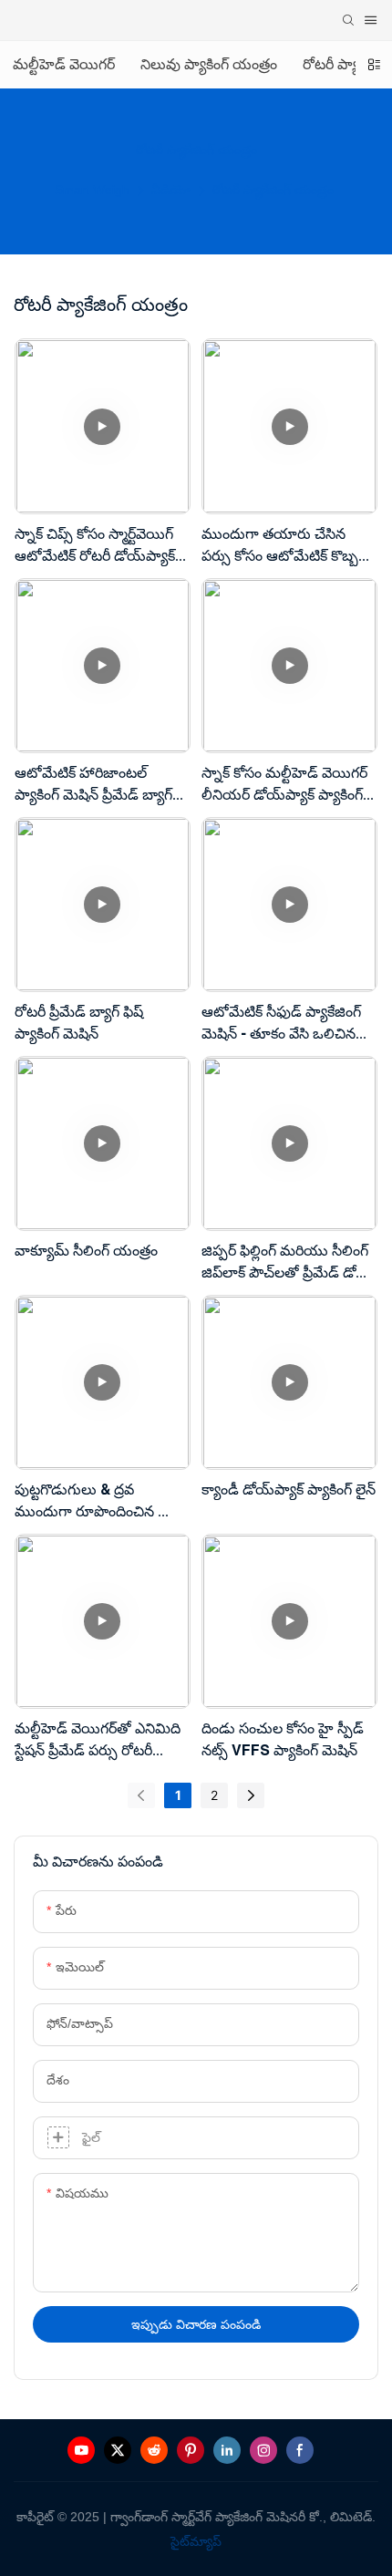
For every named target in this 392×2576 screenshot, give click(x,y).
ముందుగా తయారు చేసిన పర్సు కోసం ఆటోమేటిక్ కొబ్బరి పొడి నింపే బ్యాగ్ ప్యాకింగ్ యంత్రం (284, 546)
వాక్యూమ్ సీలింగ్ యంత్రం (86, 1250)
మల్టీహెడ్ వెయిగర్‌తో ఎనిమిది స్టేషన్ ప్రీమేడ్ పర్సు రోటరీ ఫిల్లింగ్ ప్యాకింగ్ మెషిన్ (98, 1740)
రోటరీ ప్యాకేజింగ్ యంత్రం (273, 190)
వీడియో (171, 190)
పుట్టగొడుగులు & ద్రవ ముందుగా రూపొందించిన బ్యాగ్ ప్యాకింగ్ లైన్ (101, 1501)
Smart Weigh (92, 190)
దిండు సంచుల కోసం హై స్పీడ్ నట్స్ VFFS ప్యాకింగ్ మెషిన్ (283, 1739)
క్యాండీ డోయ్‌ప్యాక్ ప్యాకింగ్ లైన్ (289, 1489)
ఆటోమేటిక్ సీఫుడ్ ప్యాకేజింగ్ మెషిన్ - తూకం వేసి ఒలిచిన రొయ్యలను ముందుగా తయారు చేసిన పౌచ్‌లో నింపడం (289, 1024)
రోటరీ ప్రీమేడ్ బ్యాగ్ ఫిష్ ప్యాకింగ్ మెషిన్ (79, 1022)
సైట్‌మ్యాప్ (196, 2541)
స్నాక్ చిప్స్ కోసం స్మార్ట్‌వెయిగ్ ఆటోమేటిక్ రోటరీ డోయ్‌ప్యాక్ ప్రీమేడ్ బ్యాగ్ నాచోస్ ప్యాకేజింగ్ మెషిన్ (101, 546)
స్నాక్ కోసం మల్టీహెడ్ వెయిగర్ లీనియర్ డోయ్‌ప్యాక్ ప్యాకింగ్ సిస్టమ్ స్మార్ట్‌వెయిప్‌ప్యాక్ (284, 785)
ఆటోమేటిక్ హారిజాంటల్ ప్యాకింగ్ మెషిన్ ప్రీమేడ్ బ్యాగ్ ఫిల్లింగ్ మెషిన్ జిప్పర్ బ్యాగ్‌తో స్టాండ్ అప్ (96, 785)
